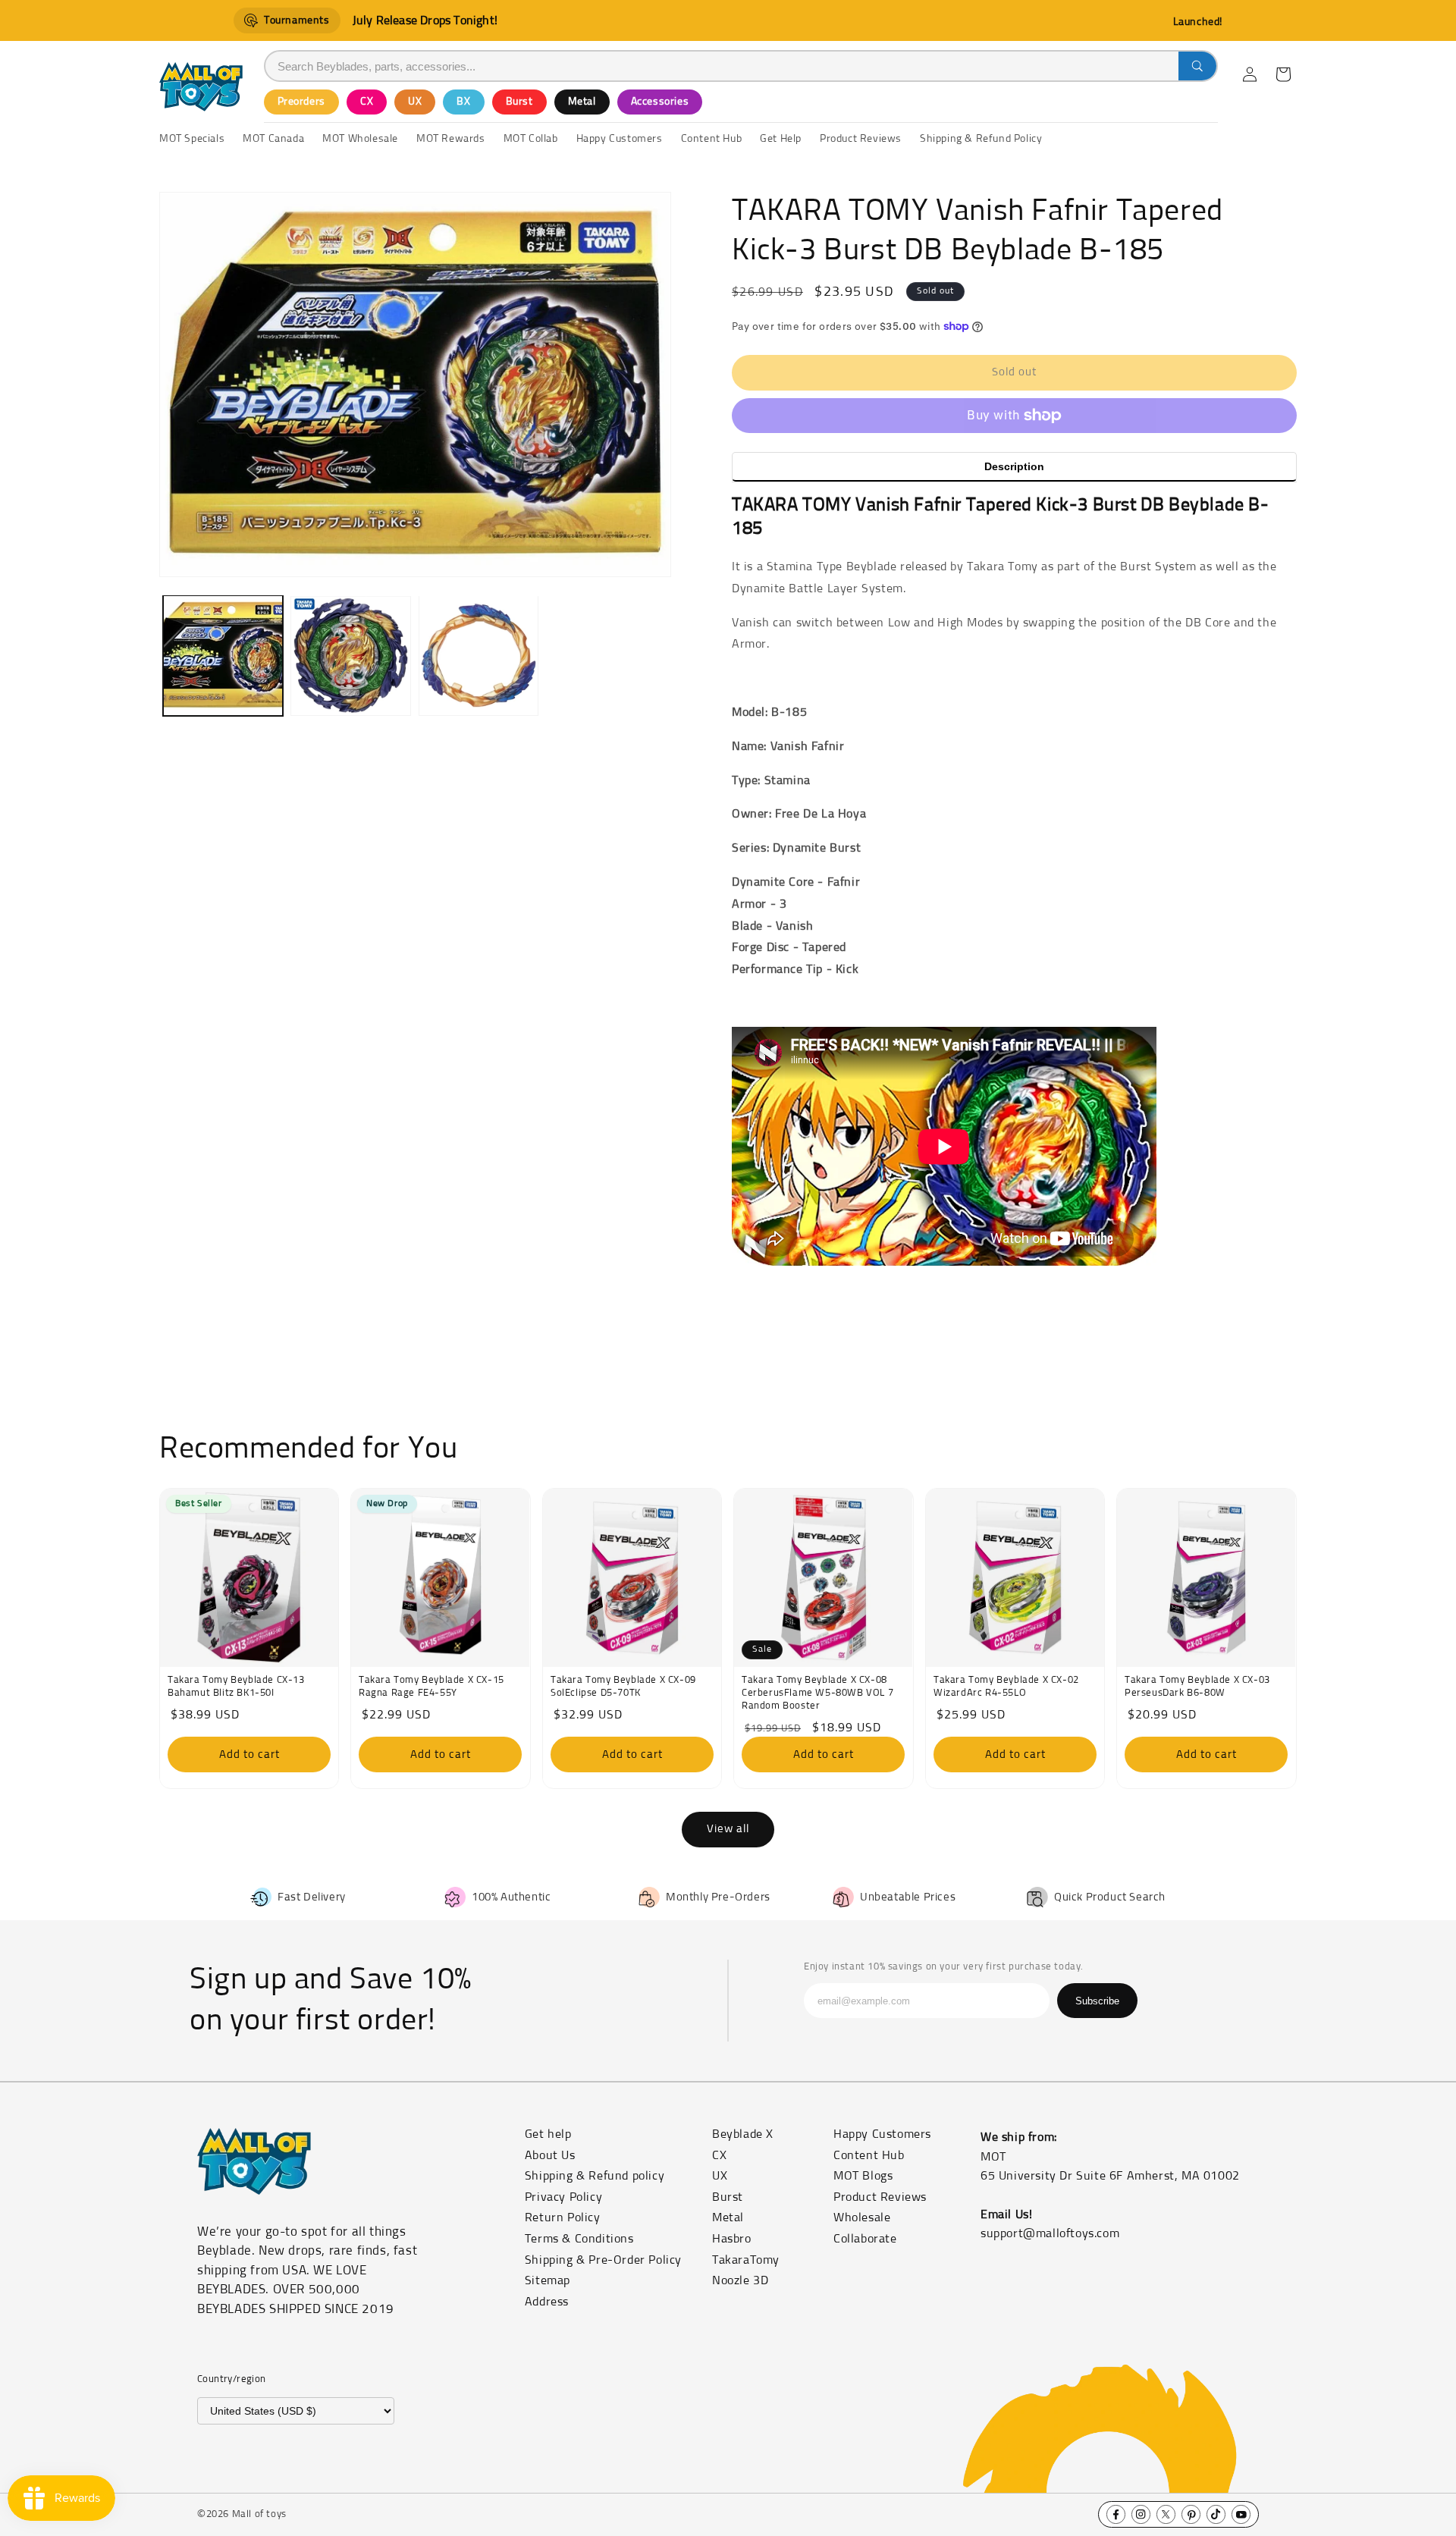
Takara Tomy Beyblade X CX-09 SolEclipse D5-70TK (623, 1687)
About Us (550, 2155)
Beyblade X (743, 2134)
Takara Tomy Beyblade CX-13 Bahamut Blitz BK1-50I (236, 1687)
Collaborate (865, 2239)
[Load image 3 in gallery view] (479, 655)
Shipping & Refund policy (595, 2176)
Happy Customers (882, 2134)
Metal (582, 102)
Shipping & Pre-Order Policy (603, 2260)
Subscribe (1097, 2001)
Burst (519, 102)
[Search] (1197, 66)
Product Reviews (880, 2197)
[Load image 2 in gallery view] (350, 655)
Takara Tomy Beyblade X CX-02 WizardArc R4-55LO (1006, 1687)
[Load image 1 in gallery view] (223, 655)
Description (1014, 466)
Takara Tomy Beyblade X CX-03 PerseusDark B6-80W (1197, 1687)
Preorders (301, 102)
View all (728, 1829)
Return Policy (563, 2217)
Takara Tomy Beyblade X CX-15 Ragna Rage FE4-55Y (431, 1687)
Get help (548, 2134)
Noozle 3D (740, 2280)
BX (463, 102)
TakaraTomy (746, 2260)
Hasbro (732, 2239)
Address (547, 2302)
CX (367, 102)
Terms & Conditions (579, 2239)
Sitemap (548, 2280)
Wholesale (862, 2217)
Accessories (660, 102)
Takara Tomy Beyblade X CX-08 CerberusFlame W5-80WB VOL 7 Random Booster (817, 1694)
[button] (1283, 74)
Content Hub (869, 2155)
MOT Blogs (863, 2176)
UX (415, 102)
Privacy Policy (563, 2197)
